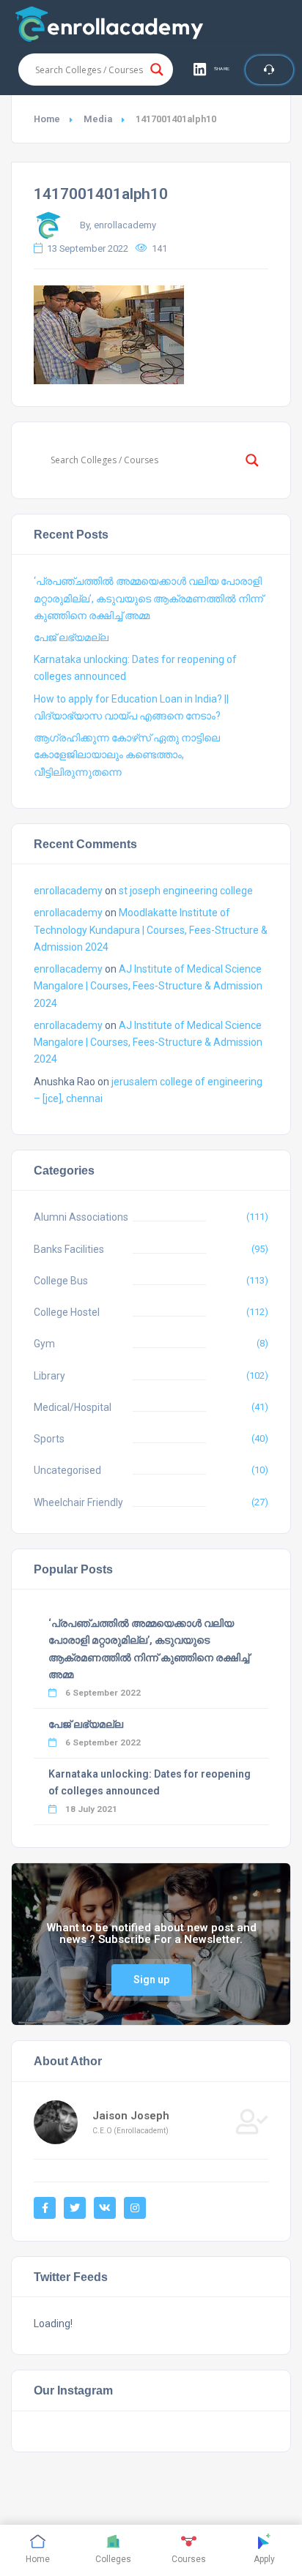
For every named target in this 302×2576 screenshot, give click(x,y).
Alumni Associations (81, 1217)
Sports (49, 1439)
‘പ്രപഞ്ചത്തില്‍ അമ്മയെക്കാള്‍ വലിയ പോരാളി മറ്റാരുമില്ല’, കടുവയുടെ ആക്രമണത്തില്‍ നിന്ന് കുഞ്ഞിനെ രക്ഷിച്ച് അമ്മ (148, 598)
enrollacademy (68, 891)
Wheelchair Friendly (78, 1502)
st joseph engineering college (186, 891)
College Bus (61, 1281)
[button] (213, 70)
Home (47, 119)
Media (98, 119)
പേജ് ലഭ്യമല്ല (71, 637)
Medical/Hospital (73, 1407)
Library (49, 1376)
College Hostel (67, 1312)
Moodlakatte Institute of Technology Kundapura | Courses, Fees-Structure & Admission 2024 (151, 929)
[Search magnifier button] (157, 70)
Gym (44, 1344)
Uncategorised (67, 1470)
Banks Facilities (69, 1249)
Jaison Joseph (131, 2116)
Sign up (151, 1980)
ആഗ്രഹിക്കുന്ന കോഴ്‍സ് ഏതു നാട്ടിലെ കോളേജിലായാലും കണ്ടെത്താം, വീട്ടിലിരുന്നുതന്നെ (127, 755)
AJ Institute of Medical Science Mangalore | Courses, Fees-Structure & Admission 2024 (148, 986)
